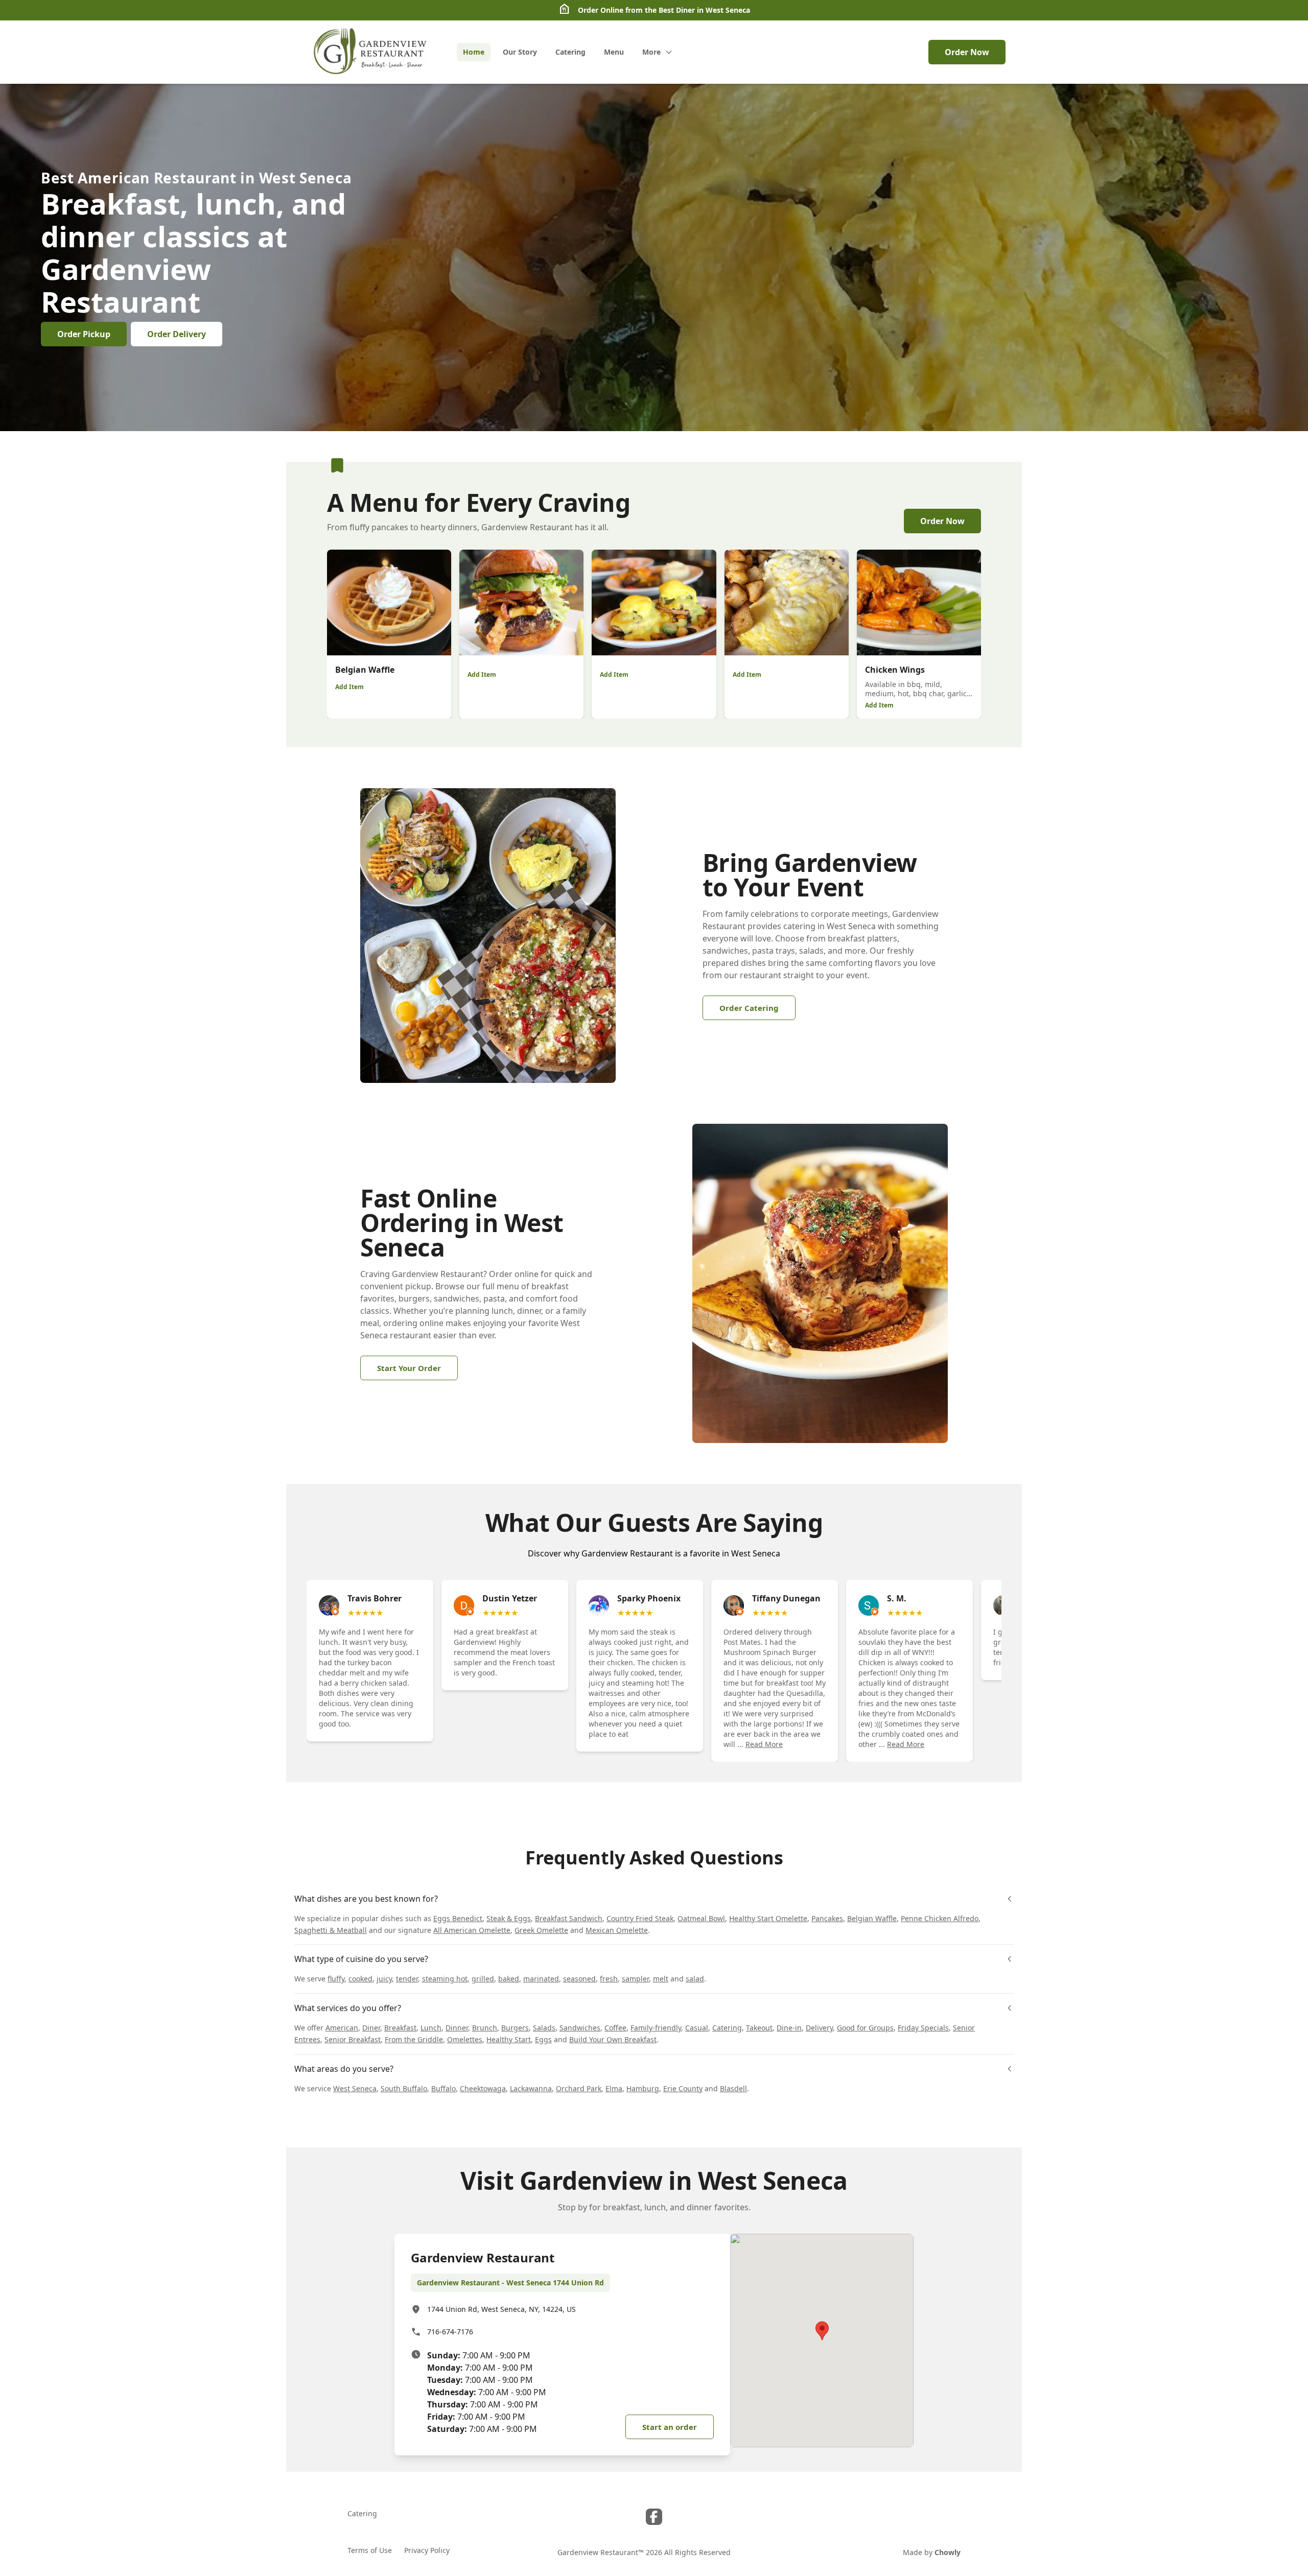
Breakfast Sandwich (569, 1918)
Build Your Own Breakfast (613, 2039)
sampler (635, 1979)
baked (509, 1979)
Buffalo (443, 2088)
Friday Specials (923, 2028)
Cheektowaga (483, 2088)
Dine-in (789, 2028)
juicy (384, 1979)
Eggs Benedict (458, 1918)
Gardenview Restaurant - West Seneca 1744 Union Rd (510, 2283)
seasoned (579, 1979)
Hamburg (643, 2088)
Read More (764, 1744)
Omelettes (465, 2039)
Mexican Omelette (617, 1930)
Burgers (515, 2028)
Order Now (967, 52)
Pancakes (827, 1918)
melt (661, 1979)
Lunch (431, 2028)
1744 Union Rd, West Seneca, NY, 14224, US (501, 2309)
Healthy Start (509, 2039)
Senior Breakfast (353, 2039)
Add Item (349, 687)
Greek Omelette (541, 1930)
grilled (483, 1979)
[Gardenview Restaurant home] (371, 52)
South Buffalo (404, 2088)
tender (407, 1979)
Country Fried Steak (640, 1918)
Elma (614, 2088)
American (342, 2028)
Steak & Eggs (509, 1918)
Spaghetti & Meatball (331, 1930)
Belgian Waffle (872, 1918)
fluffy (336, 1979)
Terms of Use (370, 2550)
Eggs (543, 2039)
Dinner (457, 2028)
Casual (697, 2028)
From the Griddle (414, 2039)
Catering (727, 2028)
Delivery (819, 2028)
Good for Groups (865, 2028)
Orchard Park (579, 2088)
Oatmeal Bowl (701, 1918)
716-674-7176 (450, 2332)
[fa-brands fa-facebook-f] (654, 2517)
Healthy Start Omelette (768, 1918)
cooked (360, 1979)
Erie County (683, 2088)
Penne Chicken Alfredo (940, 1918)
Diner (371, 2028)
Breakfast (400, 2028)
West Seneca (355, 2088)
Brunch (485, 2028)
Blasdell (733, 2088)
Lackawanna (531, 2088)
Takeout (759, 2028)
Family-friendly (656, 2028)
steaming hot (445, 1979)
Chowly (948, 2552)
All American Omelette (472, 1930)
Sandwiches (580, 2028)
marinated (541, 1979)
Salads (544, 2028)
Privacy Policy (427, 2550)
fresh (609, 1979)
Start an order (670, 2427)
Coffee (615, 2028)
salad (695, 1979)
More (651, 52)
